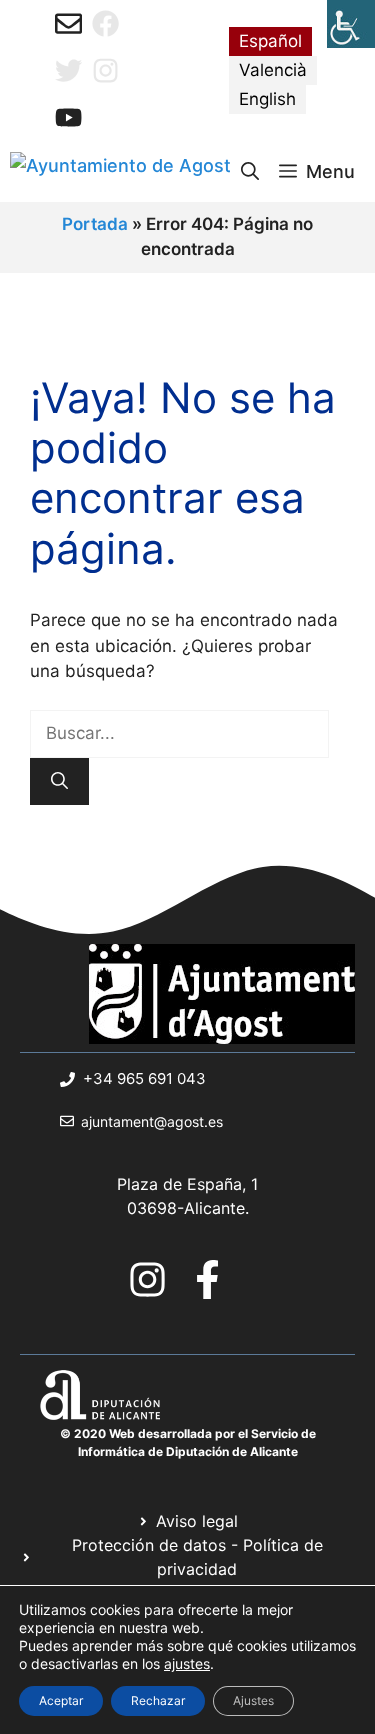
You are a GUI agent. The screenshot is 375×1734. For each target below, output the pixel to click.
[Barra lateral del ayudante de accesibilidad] (351, 24)
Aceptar (61, 1700)
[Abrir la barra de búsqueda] (250, 172)
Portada (95, 224)
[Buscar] (59, 782)
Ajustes (253, 1700)
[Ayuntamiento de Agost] (120, 172)
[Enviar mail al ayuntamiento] (68, 23)
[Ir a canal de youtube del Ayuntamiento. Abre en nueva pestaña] (68, 117)
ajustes (187, 1663)
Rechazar (158, 1700)
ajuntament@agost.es (152, 1121)
